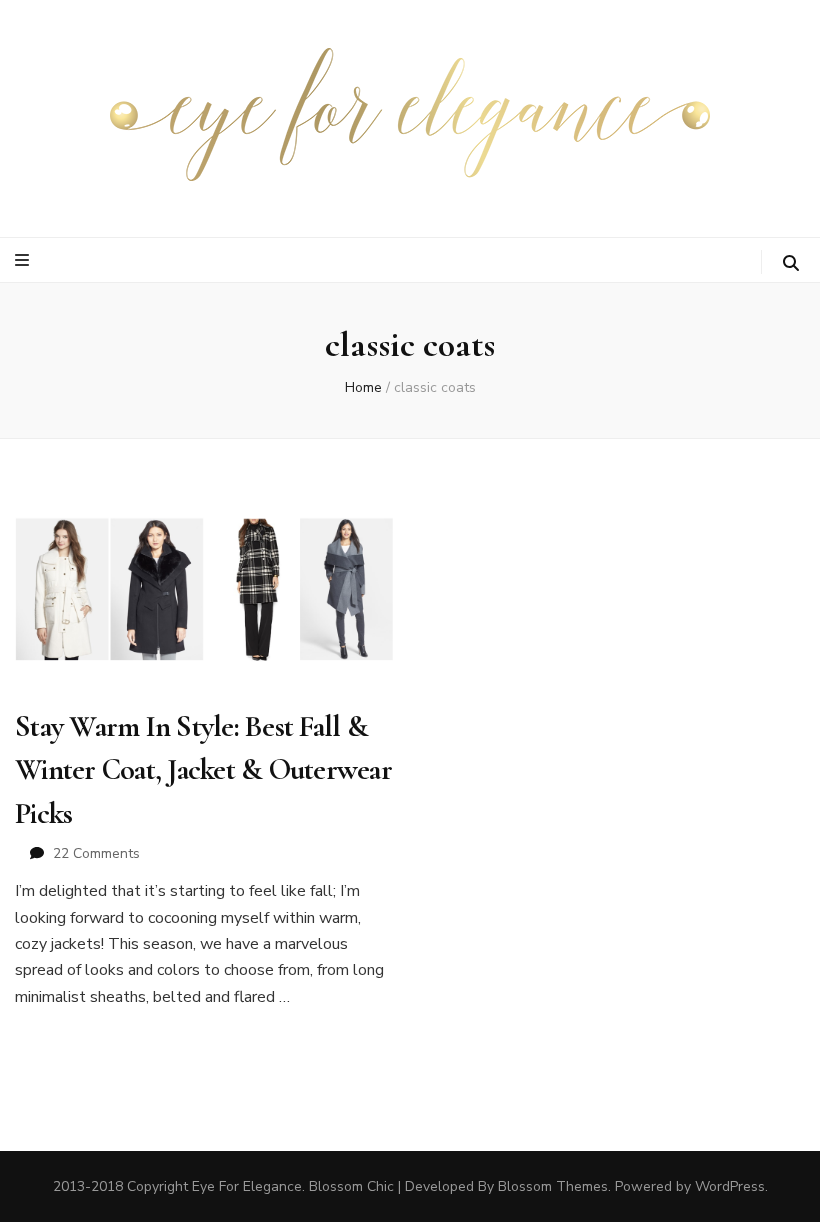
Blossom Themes (553, 1186)
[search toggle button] (791, 263)
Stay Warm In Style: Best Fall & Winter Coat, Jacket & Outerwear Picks (203, 770)
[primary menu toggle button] (24, 260)
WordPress (730, 1186)
